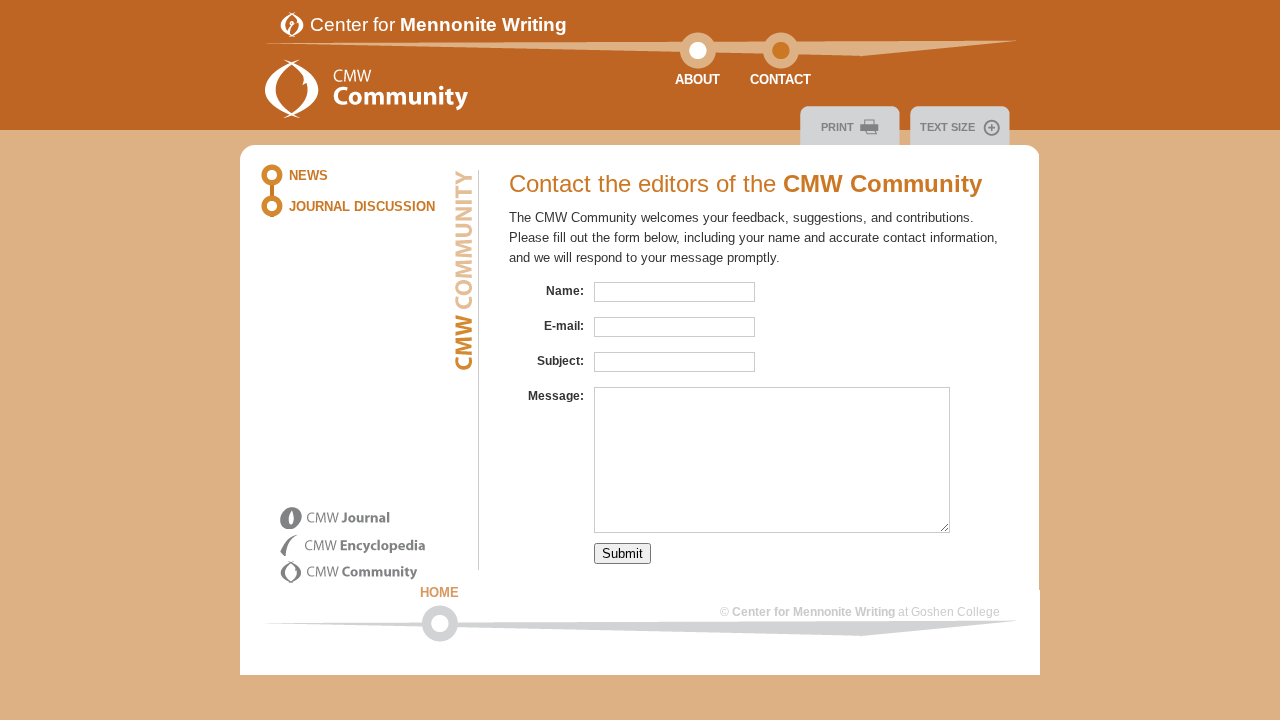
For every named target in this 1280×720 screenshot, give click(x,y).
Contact (780, 79)
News (308, 175)
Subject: (560, 361)
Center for (438, 24)
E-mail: (564, 326)
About (697, 79)
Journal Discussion (362, 206)
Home (439, 592)
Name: (565, 291)
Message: (556, 396)
